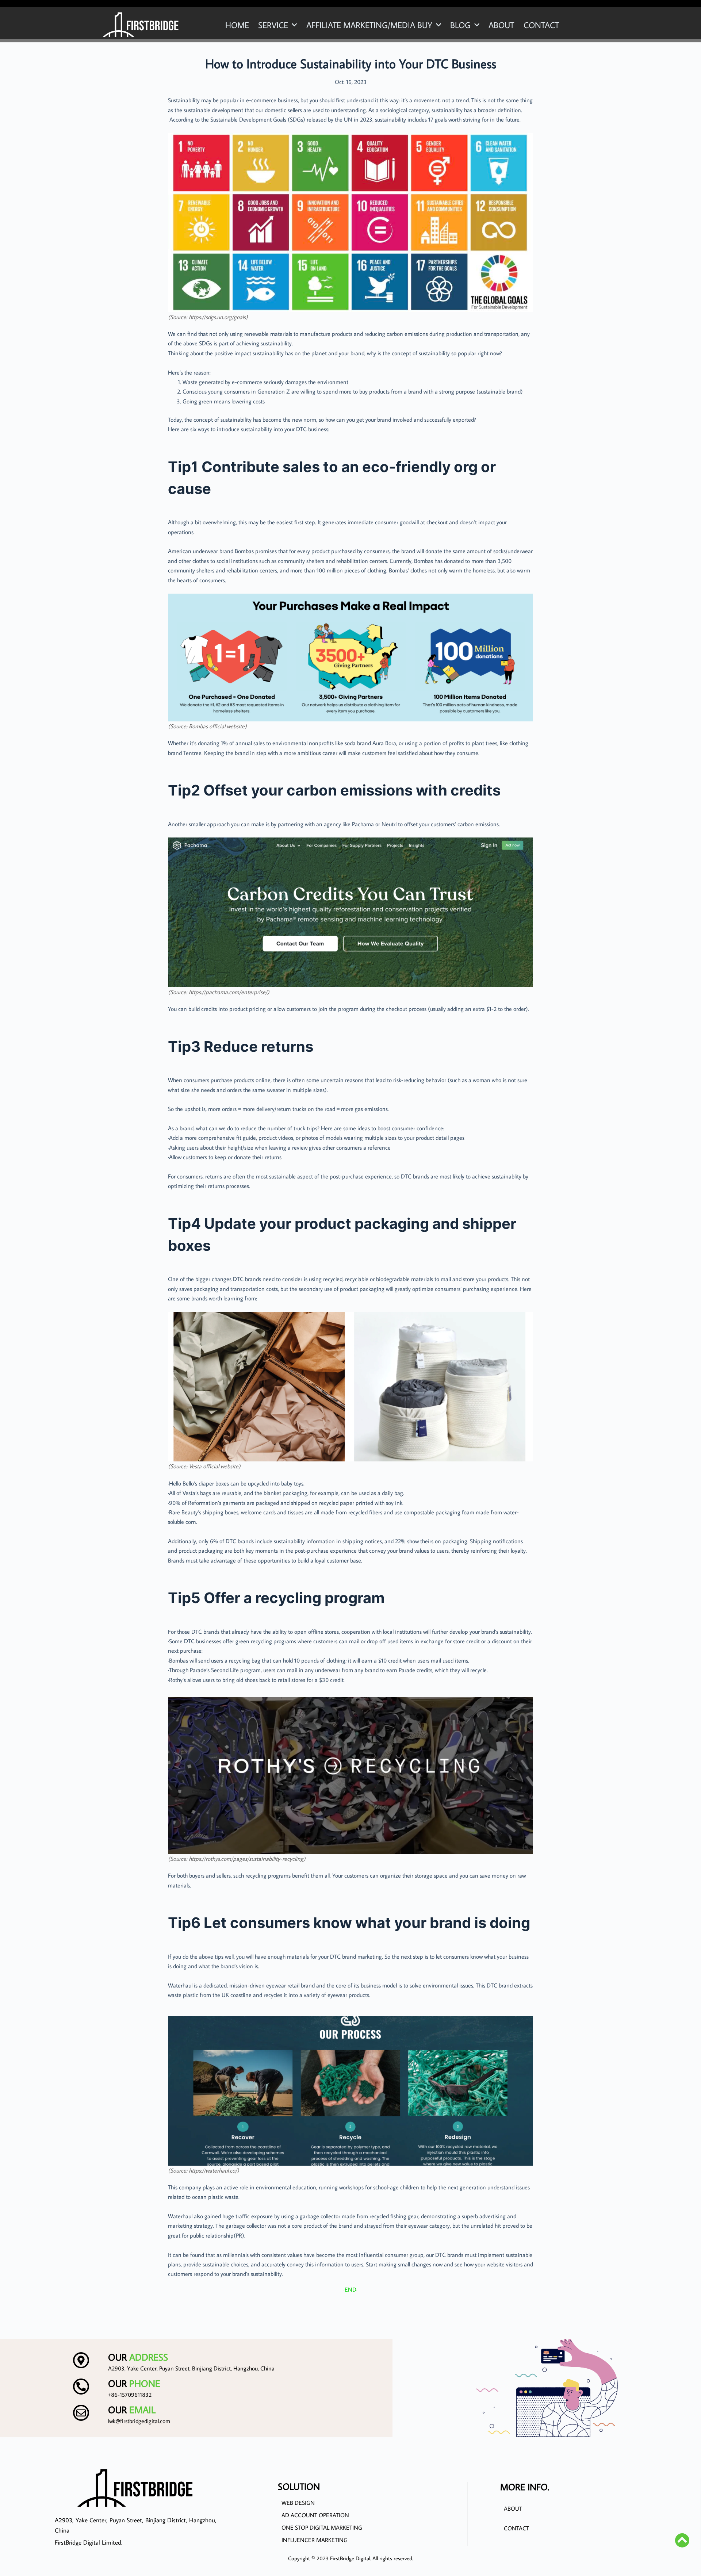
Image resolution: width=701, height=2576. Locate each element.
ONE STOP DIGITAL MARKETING (322, 2527)
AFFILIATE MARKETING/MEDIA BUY (369, 25)
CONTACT (541, 25)
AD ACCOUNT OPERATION (315, 2515)
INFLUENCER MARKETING (315, 2540)
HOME (237, 25)
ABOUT (501, 25)
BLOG (460, 25)
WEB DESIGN (298, 2503)
